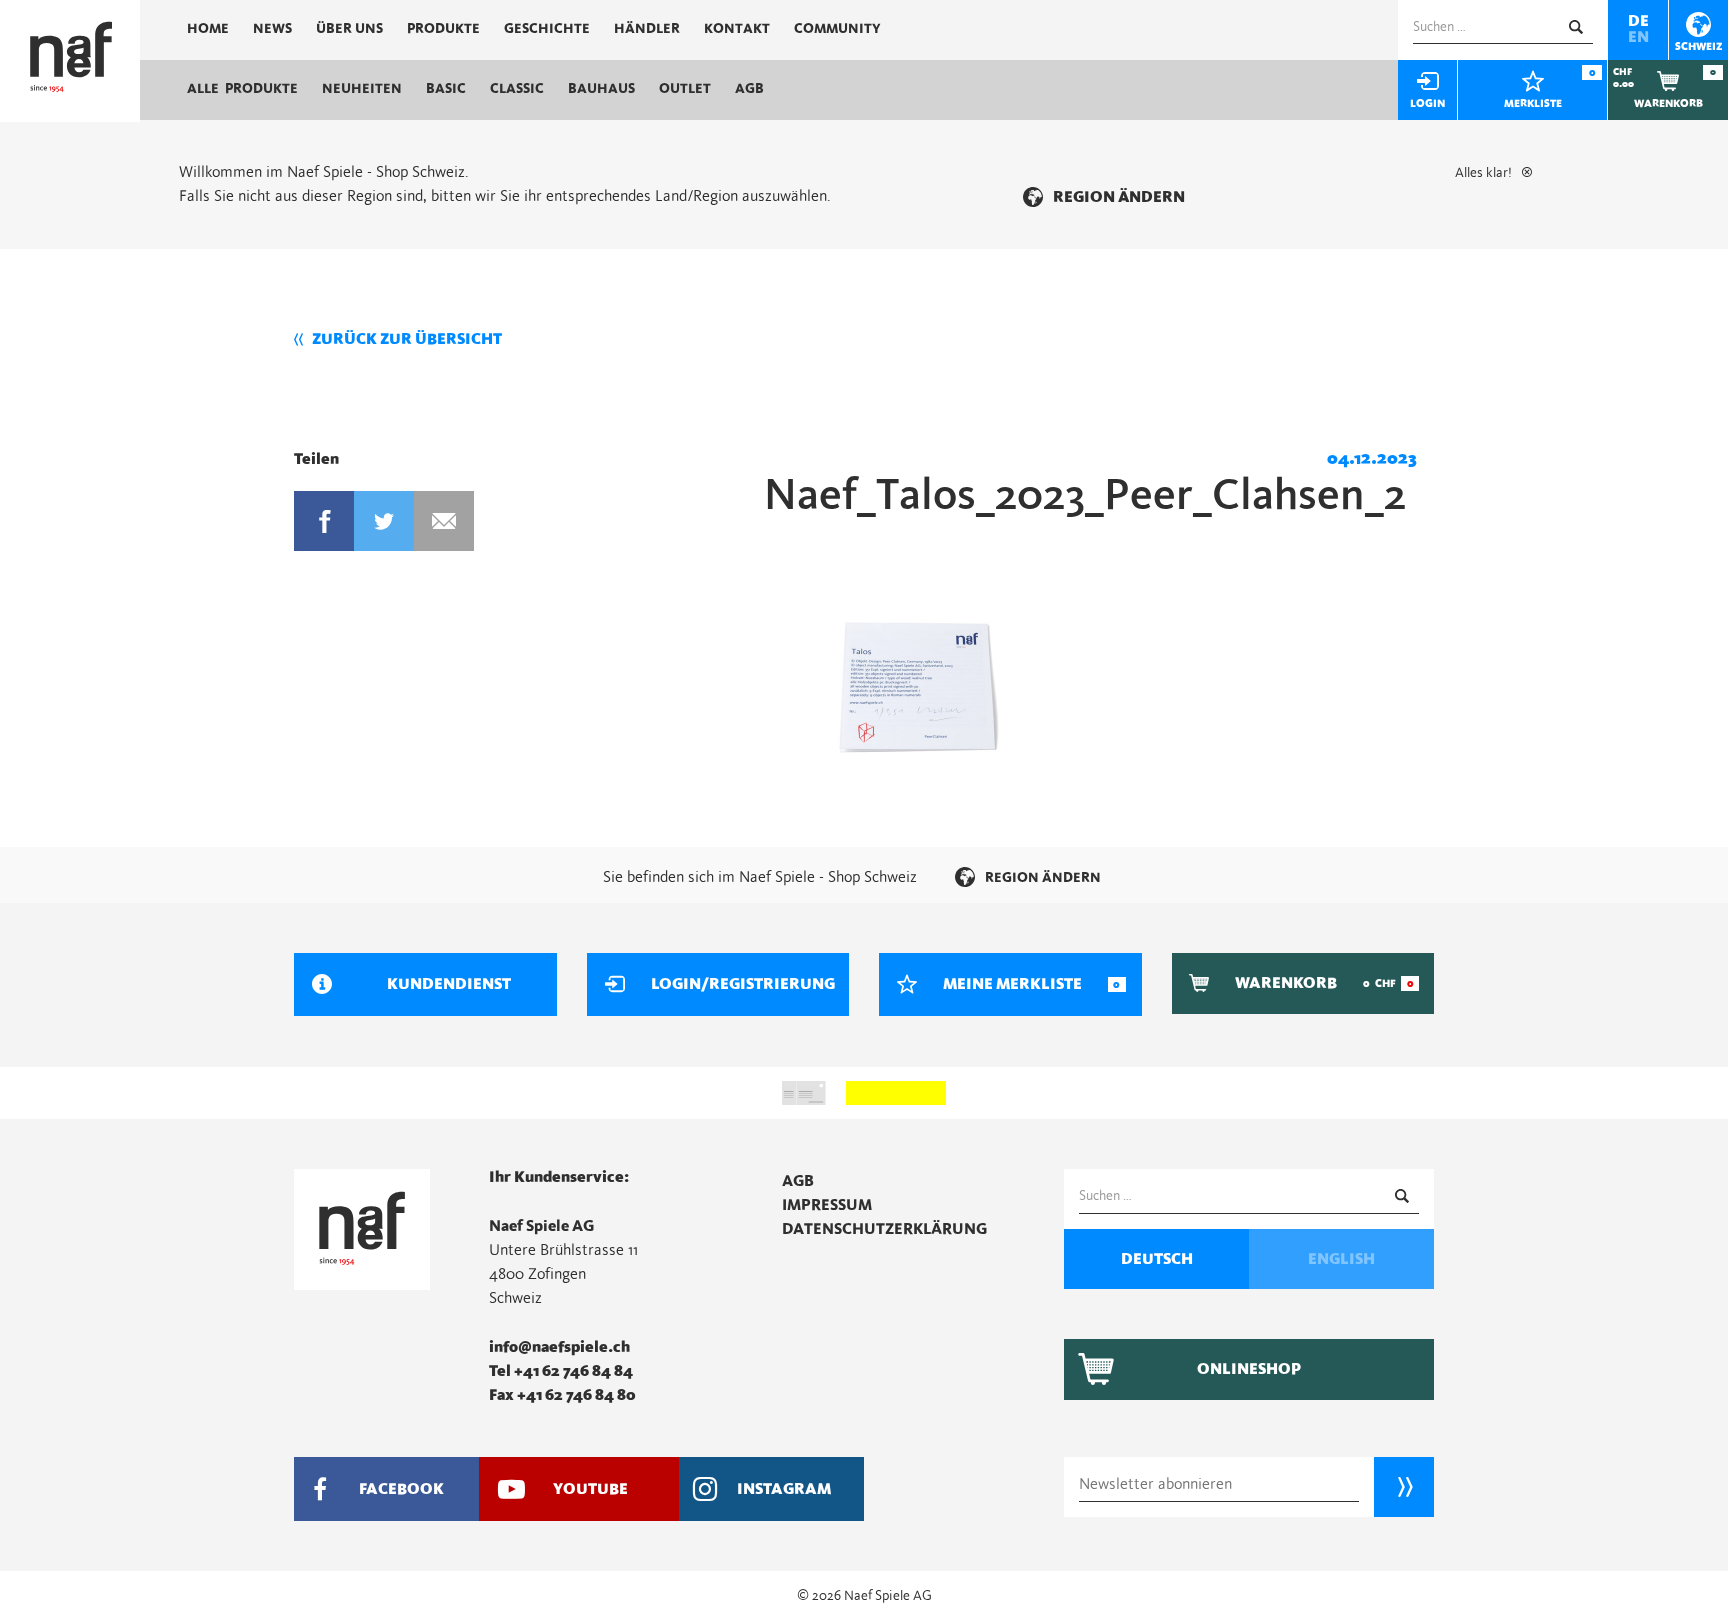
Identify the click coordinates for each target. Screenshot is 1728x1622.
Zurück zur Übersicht (407, 339)
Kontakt (737, 29)
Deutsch (1157, 1259)
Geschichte (547, 29)
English (1341, 1259)
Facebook (324, 521)
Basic (446, 89)
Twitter (384, 521)
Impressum (827, 1205)
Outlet (685, 89)
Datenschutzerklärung (884, 1229)
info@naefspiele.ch (559, 1347)
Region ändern (1119, 197)
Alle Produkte (242, 89)
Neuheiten (362, 89)
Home (208, 29)
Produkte (443, 29)
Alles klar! (1483, 173)
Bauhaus (601, 89)
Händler (647, 29)
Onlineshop (1249, 1369)
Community (837, 29)
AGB (749, 89)
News (272, 29)
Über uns (349, 29)
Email (444, 521)
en (1638, 37)
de (1638, 21)
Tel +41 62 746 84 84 (561, 1371)
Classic (517, 89)
